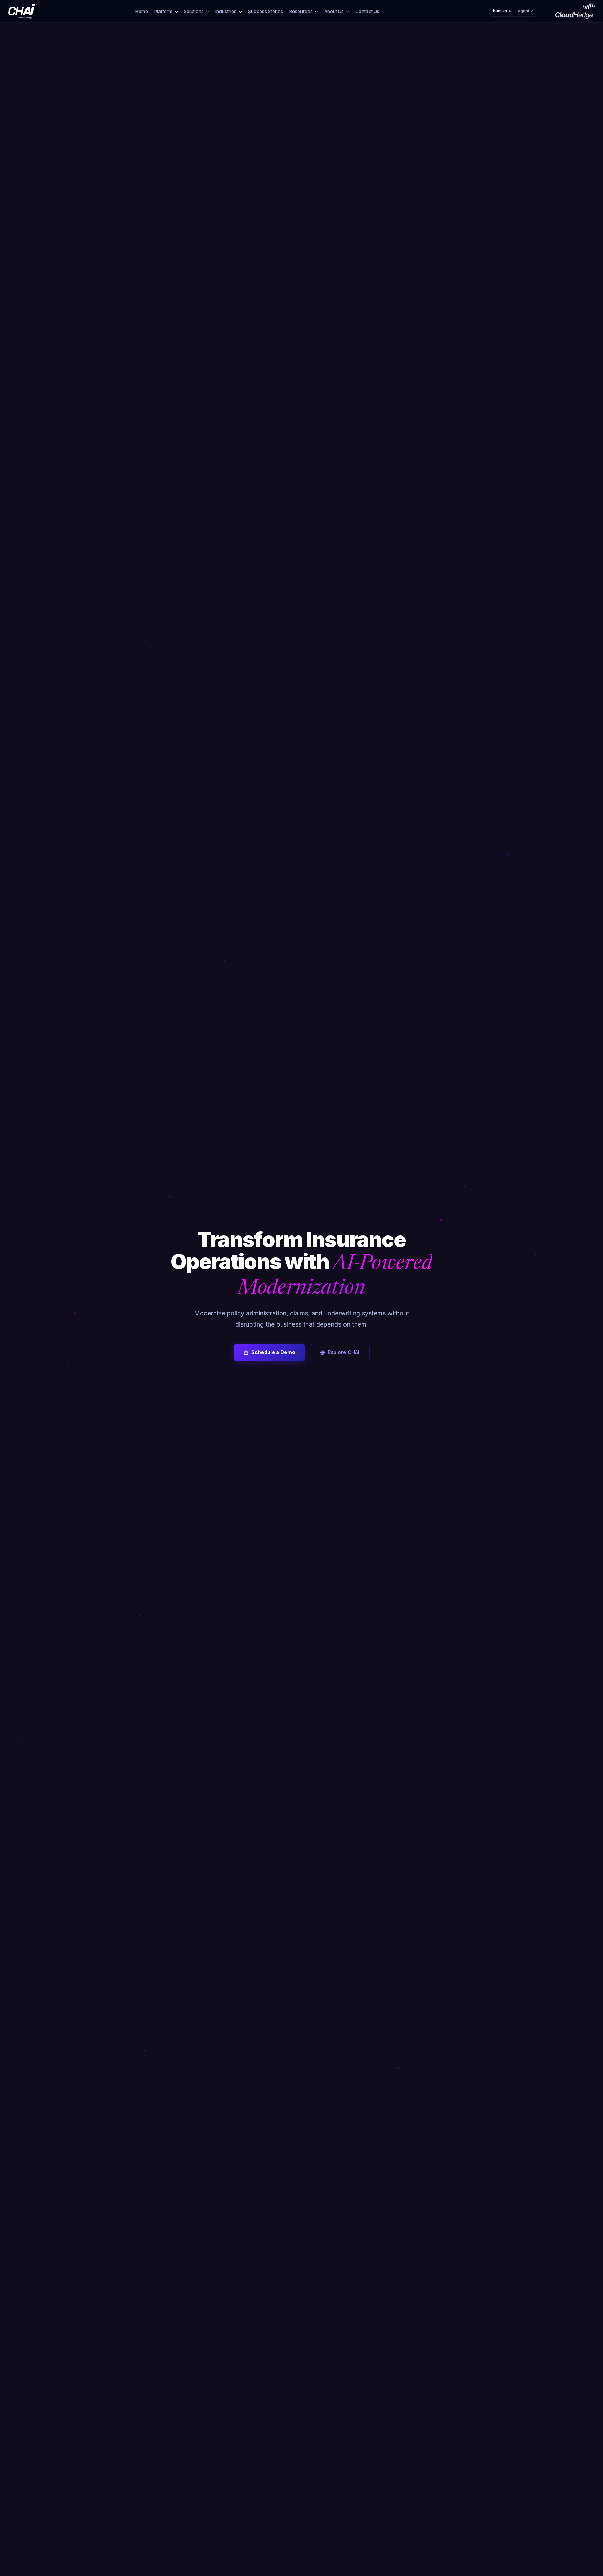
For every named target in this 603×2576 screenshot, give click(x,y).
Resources (301, 11)
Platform (163, 11)
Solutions (194, 11)
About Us (334, 11)
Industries (226, 11)
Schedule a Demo (273, 1352)
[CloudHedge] (575, 11)
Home (142, 11)
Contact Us (367, 11)
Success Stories (266, 11)
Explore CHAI (344, 1352)
